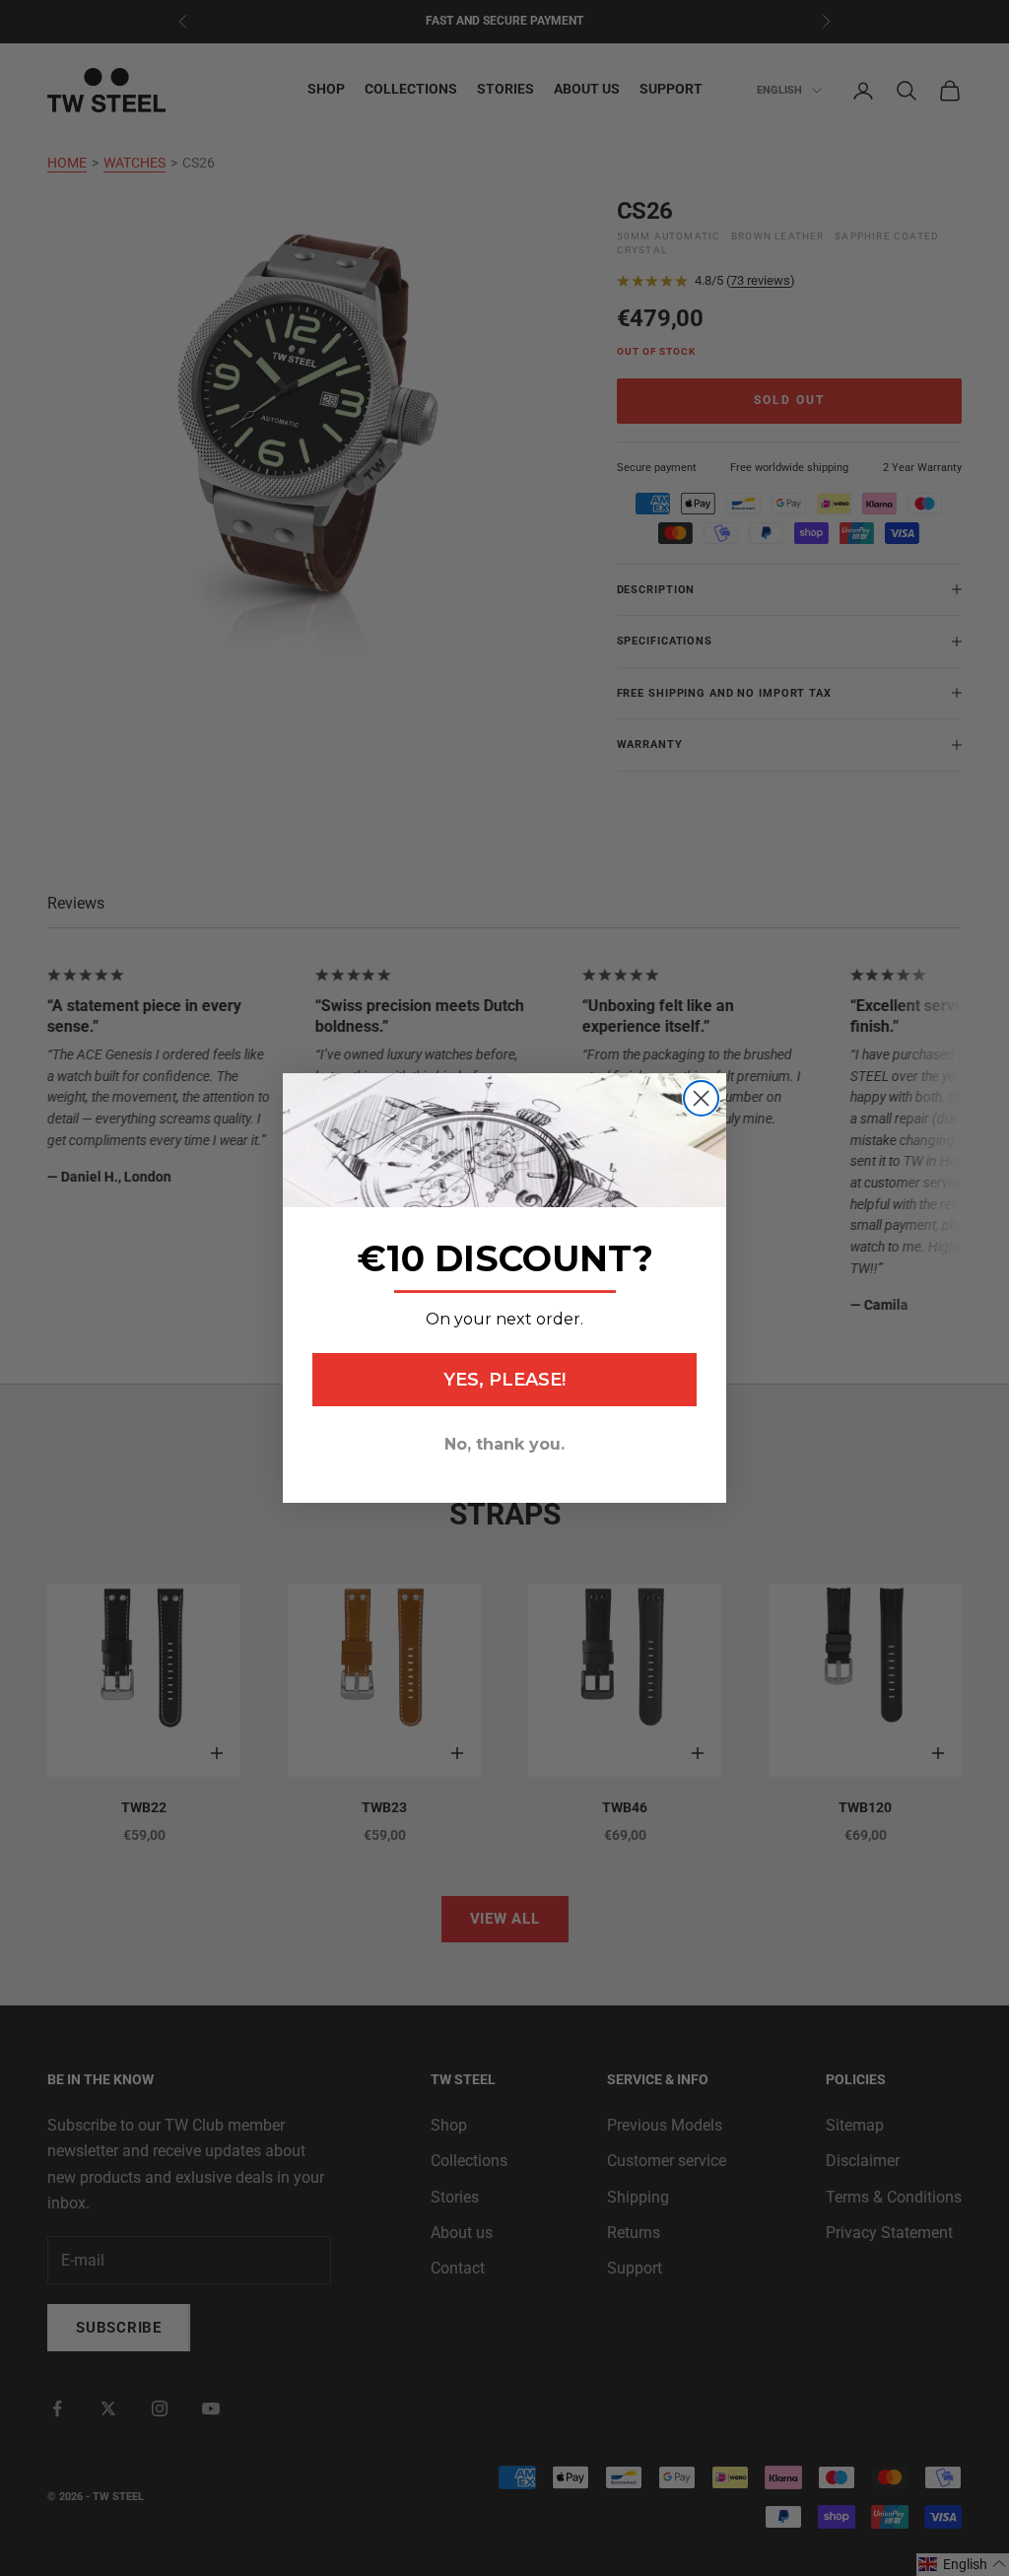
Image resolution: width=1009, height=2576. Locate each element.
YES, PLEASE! (504, 1380)
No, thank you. (504, 1444)
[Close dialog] (701, 1098)
